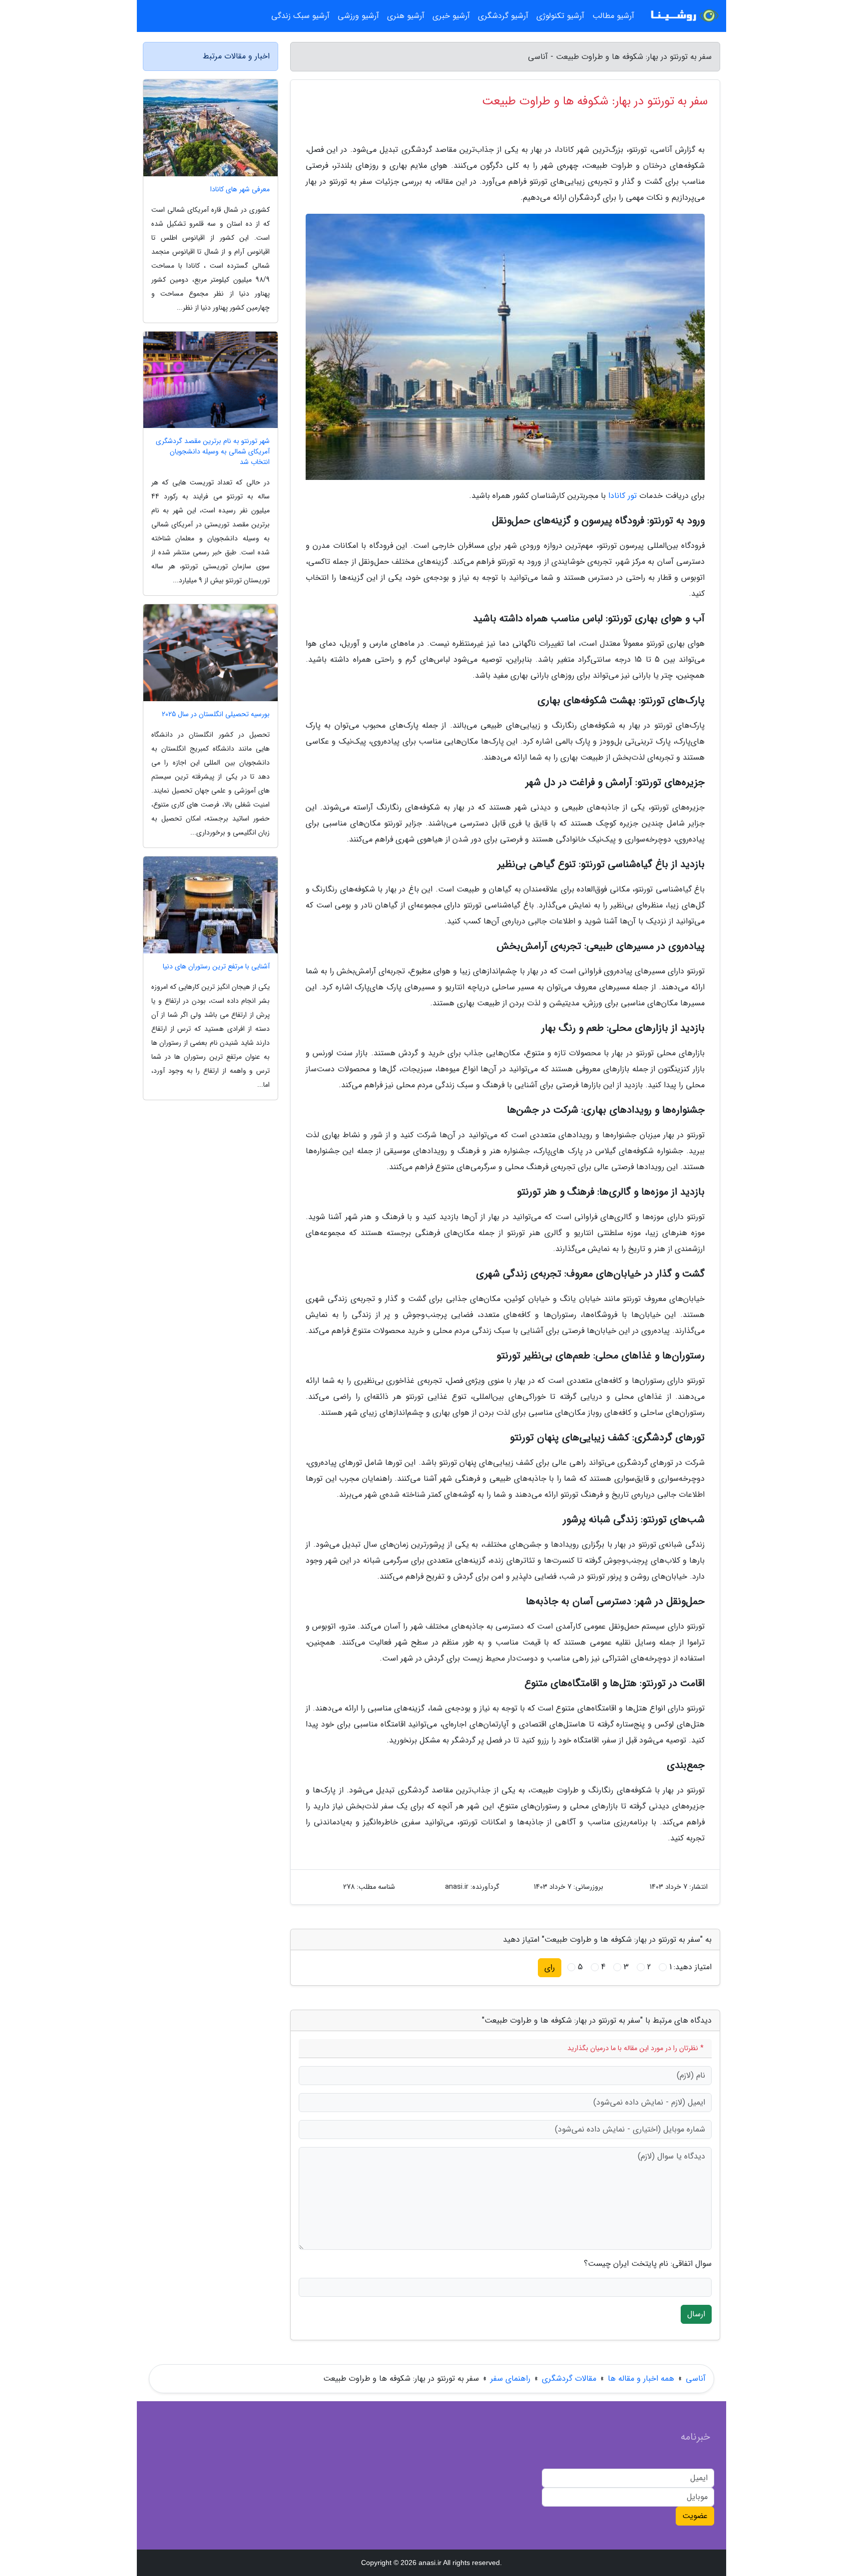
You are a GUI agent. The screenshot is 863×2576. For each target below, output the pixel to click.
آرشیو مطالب (613, 16)
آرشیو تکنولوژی (560, 16)
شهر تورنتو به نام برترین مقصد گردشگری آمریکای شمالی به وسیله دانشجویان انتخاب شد (213, 452)
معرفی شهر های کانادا (240, 190)
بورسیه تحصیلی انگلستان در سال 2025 (216, 714)
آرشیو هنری (406, 16)
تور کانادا (623, 496)
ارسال (696, 2314)
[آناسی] (683, 16)
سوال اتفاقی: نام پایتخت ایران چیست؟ (648, 2264)
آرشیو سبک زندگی (300, 16)
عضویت (695, 2516)
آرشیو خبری (451, 16)
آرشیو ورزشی (358, 16)
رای (550, 1967)
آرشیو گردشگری (503, 16)
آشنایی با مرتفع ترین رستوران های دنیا (216, 967)
